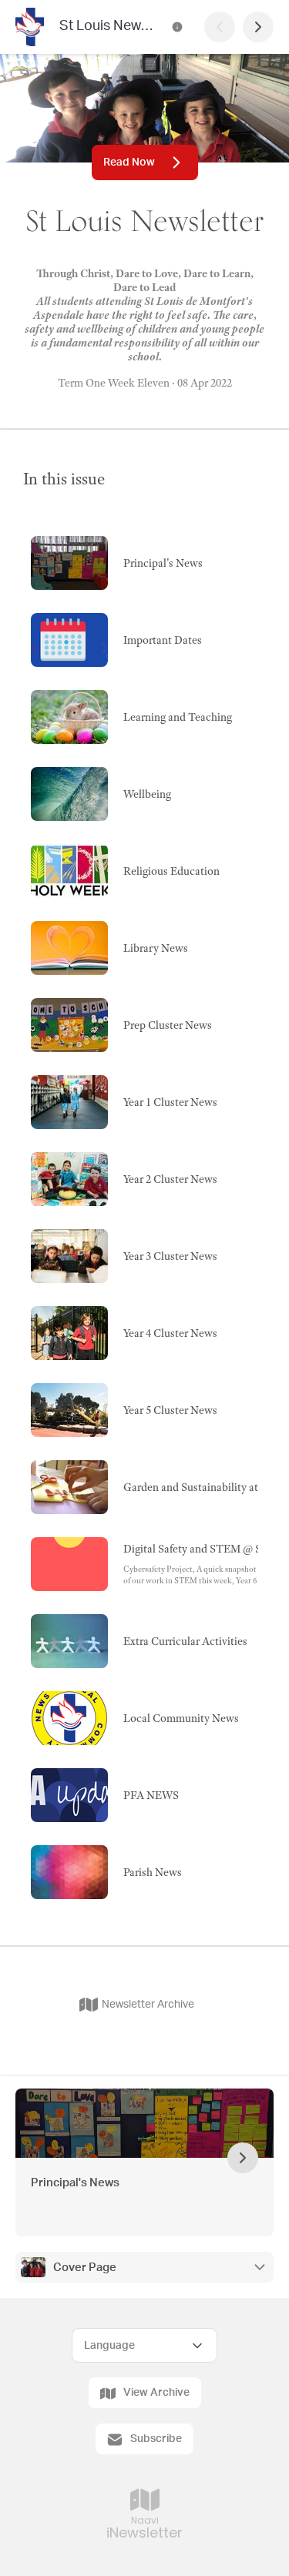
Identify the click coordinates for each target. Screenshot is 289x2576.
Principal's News (75, 2183)
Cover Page (85, 2268)
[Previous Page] (220, 27)
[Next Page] (258, 27)
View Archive (156, 2393)
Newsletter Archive (148, 2005)
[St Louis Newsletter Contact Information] (177, 27)
